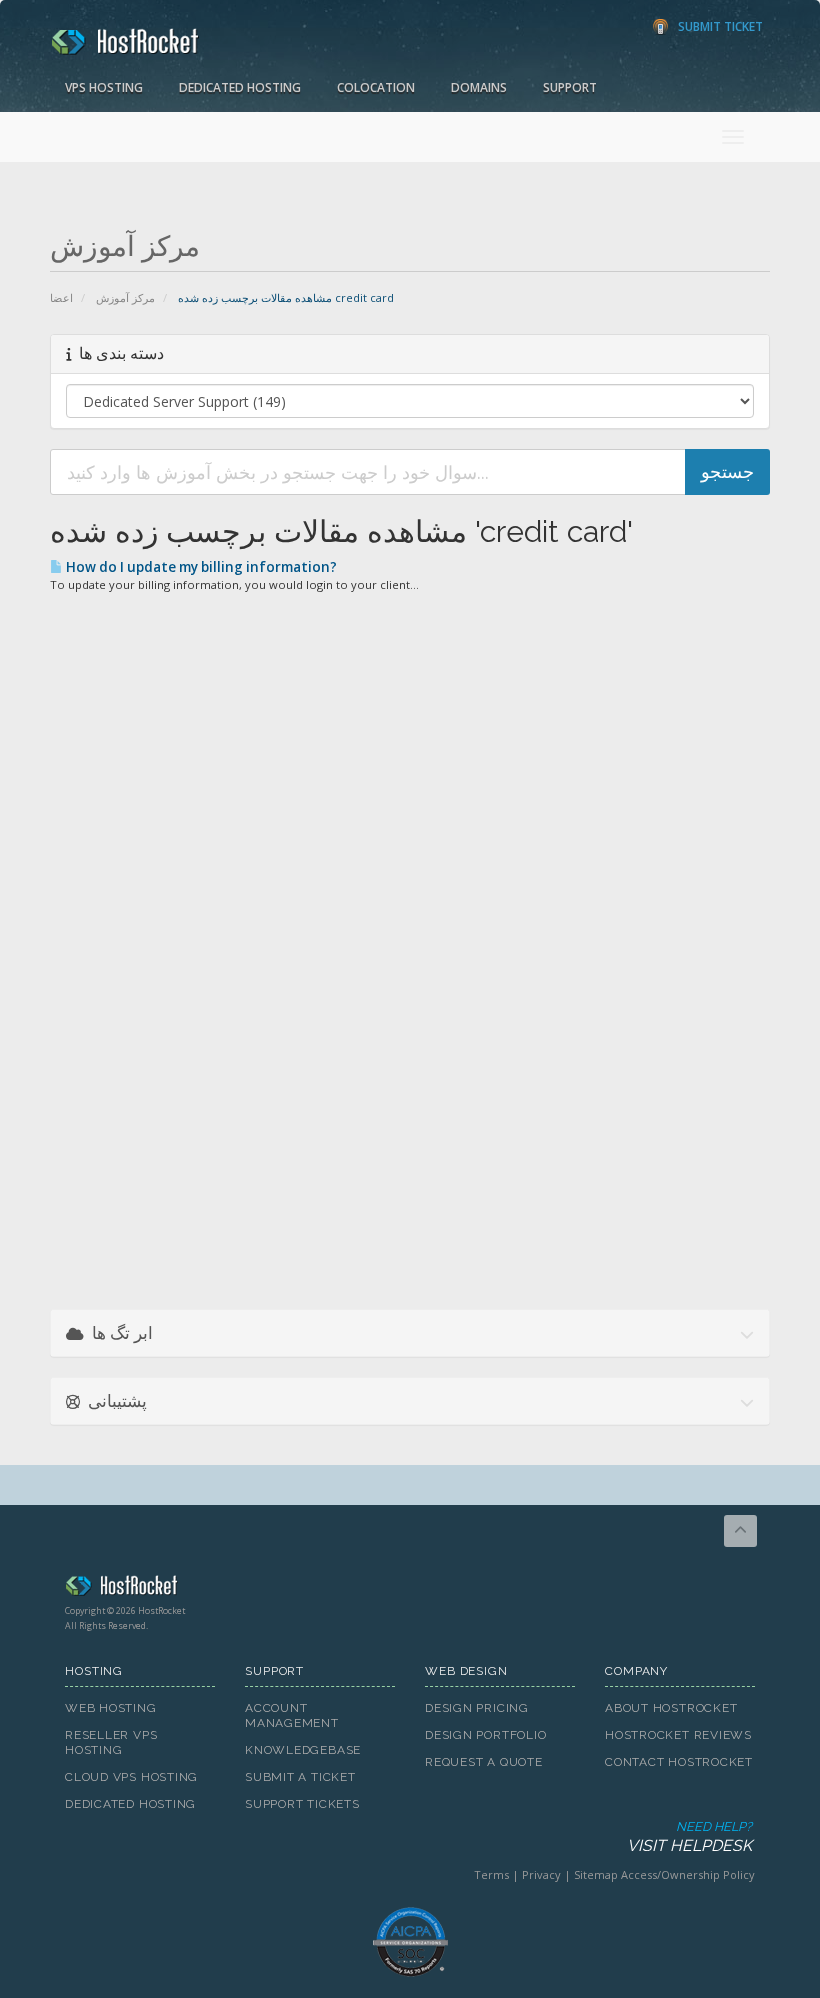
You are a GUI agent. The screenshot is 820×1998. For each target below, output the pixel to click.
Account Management (292, 1715)
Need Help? (689, 1837)
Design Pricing (477, 1708)
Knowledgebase (303, 1750)
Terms (491, 1874)
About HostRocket (671, 1708)
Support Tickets (302, 1804)
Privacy (541, 1874)
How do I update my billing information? (200, 567)
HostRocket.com (410, 1589)
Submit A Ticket (300, 1777)
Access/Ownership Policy (688, 1874)
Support (570, 87)
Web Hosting (111, 1708)
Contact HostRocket (679, 1762)
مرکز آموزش (125, 297)
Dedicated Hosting (240, 87)
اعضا (61, 297)
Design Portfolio (485, 1735)
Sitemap (596, 1874)
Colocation (376, 87)
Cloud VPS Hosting (131, 1777)
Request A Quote (484, 1762)
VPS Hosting (104, 87)
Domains (479, 87)
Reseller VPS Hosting (111, 1742)
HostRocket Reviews (678, 1735)
